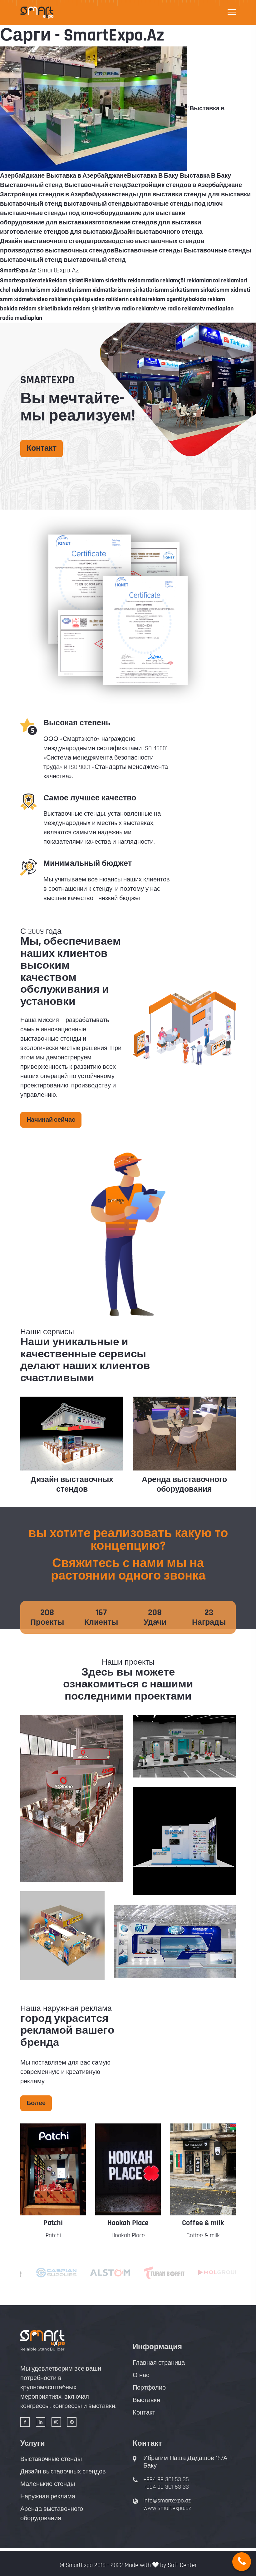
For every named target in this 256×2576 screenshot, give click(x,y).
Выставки (146, 2400)
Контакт (42, 449)
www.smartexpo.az (167, 2508)
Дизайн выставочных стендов (72, 1485)
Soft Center (182, 2565)
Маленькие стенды (48, 2484)
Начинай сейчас (51, 1120)
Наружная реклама (48, 2497)
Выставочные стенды (51, 2459)
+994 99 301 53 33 (166, 2487)
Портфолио (149, 2388)
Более (36, 2103)
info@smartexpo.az (167, 2501)
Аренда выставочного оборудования (184, 1485)
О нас (141, 2375)
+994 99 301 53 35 (166, 2479)
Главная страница (159, 2363)
